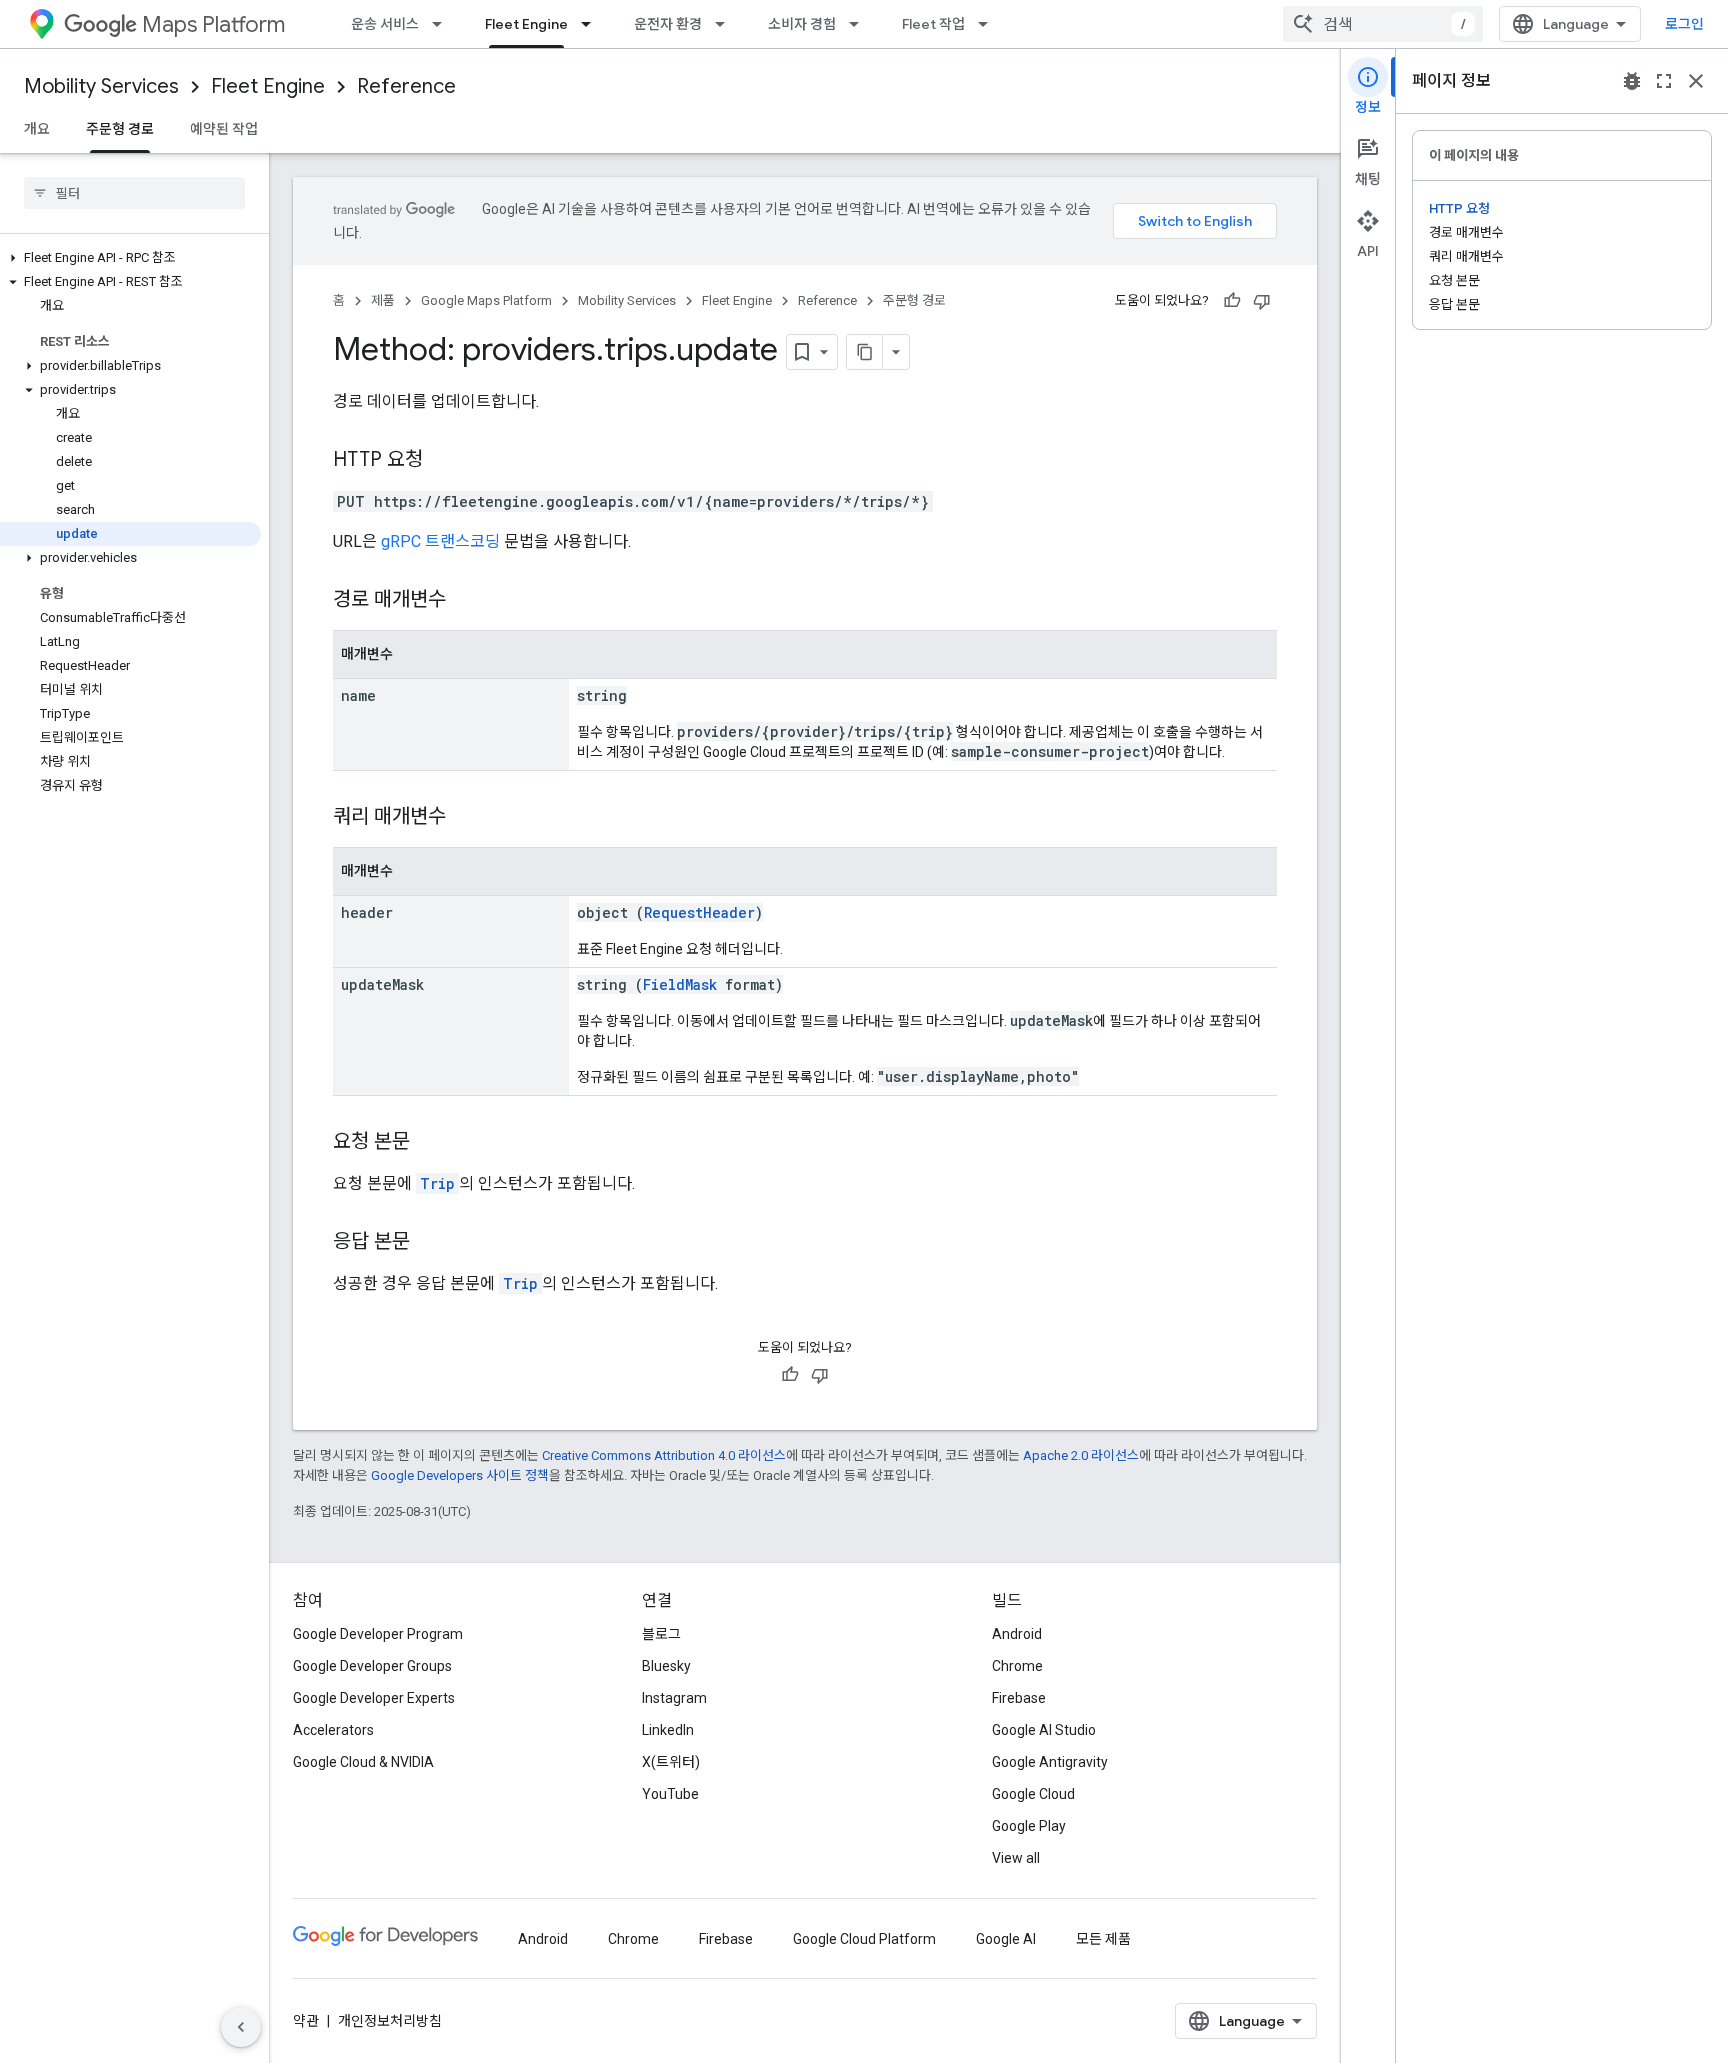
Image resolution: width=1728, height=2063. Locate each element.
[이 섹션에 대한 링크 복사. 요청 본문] (430, 1143)
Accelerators (333, 1730)
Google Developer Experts (374, 1698)
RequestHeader (699, 912)
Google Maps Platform (486, 300)
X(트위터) (671, 1762)
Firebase (1019, 1698)
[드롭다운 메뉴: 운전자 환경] (726, 24)
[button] (130, 258)
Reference (406, 86)
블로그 (661, 1634)
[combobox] (1383, 24)
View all (1016, 1858)
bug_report (1632, 81)
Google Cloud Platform (864, 1939)
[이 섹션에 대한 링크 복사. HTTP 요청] (443, 461)
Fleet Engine (526, 24)
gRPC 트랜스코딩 (440, 541)
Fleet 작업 (933, 24)
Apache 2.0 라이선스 (1081, 1455)
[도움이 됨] (1232, 301)
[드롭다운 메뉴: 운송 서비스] (443, 24)
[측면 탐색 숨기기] (241, 2027)
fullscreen (1664, 81)
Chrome (1017, 1666)
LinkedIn (668, 1730)
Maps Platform (213, 24)
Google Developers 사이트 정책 (460, 1475)
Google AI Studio (1044, 1730)
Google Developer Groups (372, 1666)
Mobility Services (101, 86)
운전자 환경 (668, 24)
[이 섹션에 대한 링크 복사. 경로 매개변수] (466, 601)
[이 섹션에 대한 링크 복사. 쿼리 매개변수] (466, 818)
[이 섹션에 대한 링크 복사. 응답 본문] (430, 1243)
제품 (383, 300)
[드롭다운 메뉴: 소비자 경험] (860, 24)
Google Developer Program (378, 1634)
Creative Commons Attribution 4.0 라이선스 (664, 1455)
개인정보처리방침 (390, 2021)
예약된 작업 (224, 129)
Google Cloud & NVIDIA (363, 1762)
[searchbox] (134, 193)
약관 (306, 2021)
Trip (437, 1183)
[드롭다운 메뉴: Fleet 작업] (989, 24)
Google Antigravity (1050, 1762)
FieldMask (680, 984)
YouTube (670, 1794)
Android (1017, 1634)
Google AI (1006, 1939)
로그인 (1684, 24)
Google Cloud (1033, 1794)
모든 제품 (1103, 1939)
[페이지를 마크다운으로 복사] (865, 352)
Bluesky (666, 1666)
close (1696, 81)
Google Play (1029, 1826)
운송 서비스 (385, 24)
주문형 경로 (120, 129)
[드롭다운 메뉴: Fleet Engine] (592, 24)
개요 (37, 129)
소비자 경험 (802, 24)
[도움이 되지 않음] (1262, 301)
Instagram (674, 1698)
